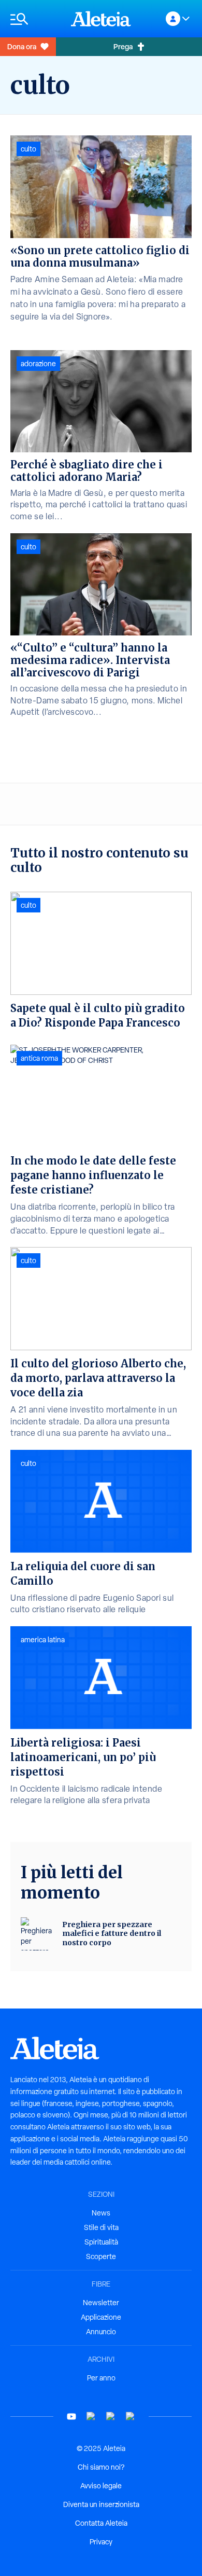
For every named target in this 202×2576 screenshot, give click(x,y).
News (101, 2213)
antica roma (39, 1058)
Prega (123, 46)
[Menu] (35, 19)
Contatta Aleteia (101, 2523)
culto (28, 149)
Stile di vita (101, 2227)
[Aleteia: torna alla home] (101, 19)
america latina (43, 1640)
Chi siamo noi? (101, 2467)
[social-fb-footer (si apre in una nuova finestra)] (91, 2416)
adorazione (38, 364)
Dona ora (22, 46)
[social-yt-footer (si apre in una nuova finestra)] (71, 2416)
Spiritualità (101, 2242)
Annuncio (101, 2332)
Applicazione (101, 2317)
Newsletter (101, 2303)
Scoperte (101, 2256)
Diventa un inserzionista (101, 2504)
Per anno (101, 2378)
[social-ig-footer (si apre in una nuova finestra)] (131, 2416)
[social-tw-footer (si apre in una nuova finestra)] (111, 2416)
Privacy (101, 2542)
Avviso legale (101, 2486)
